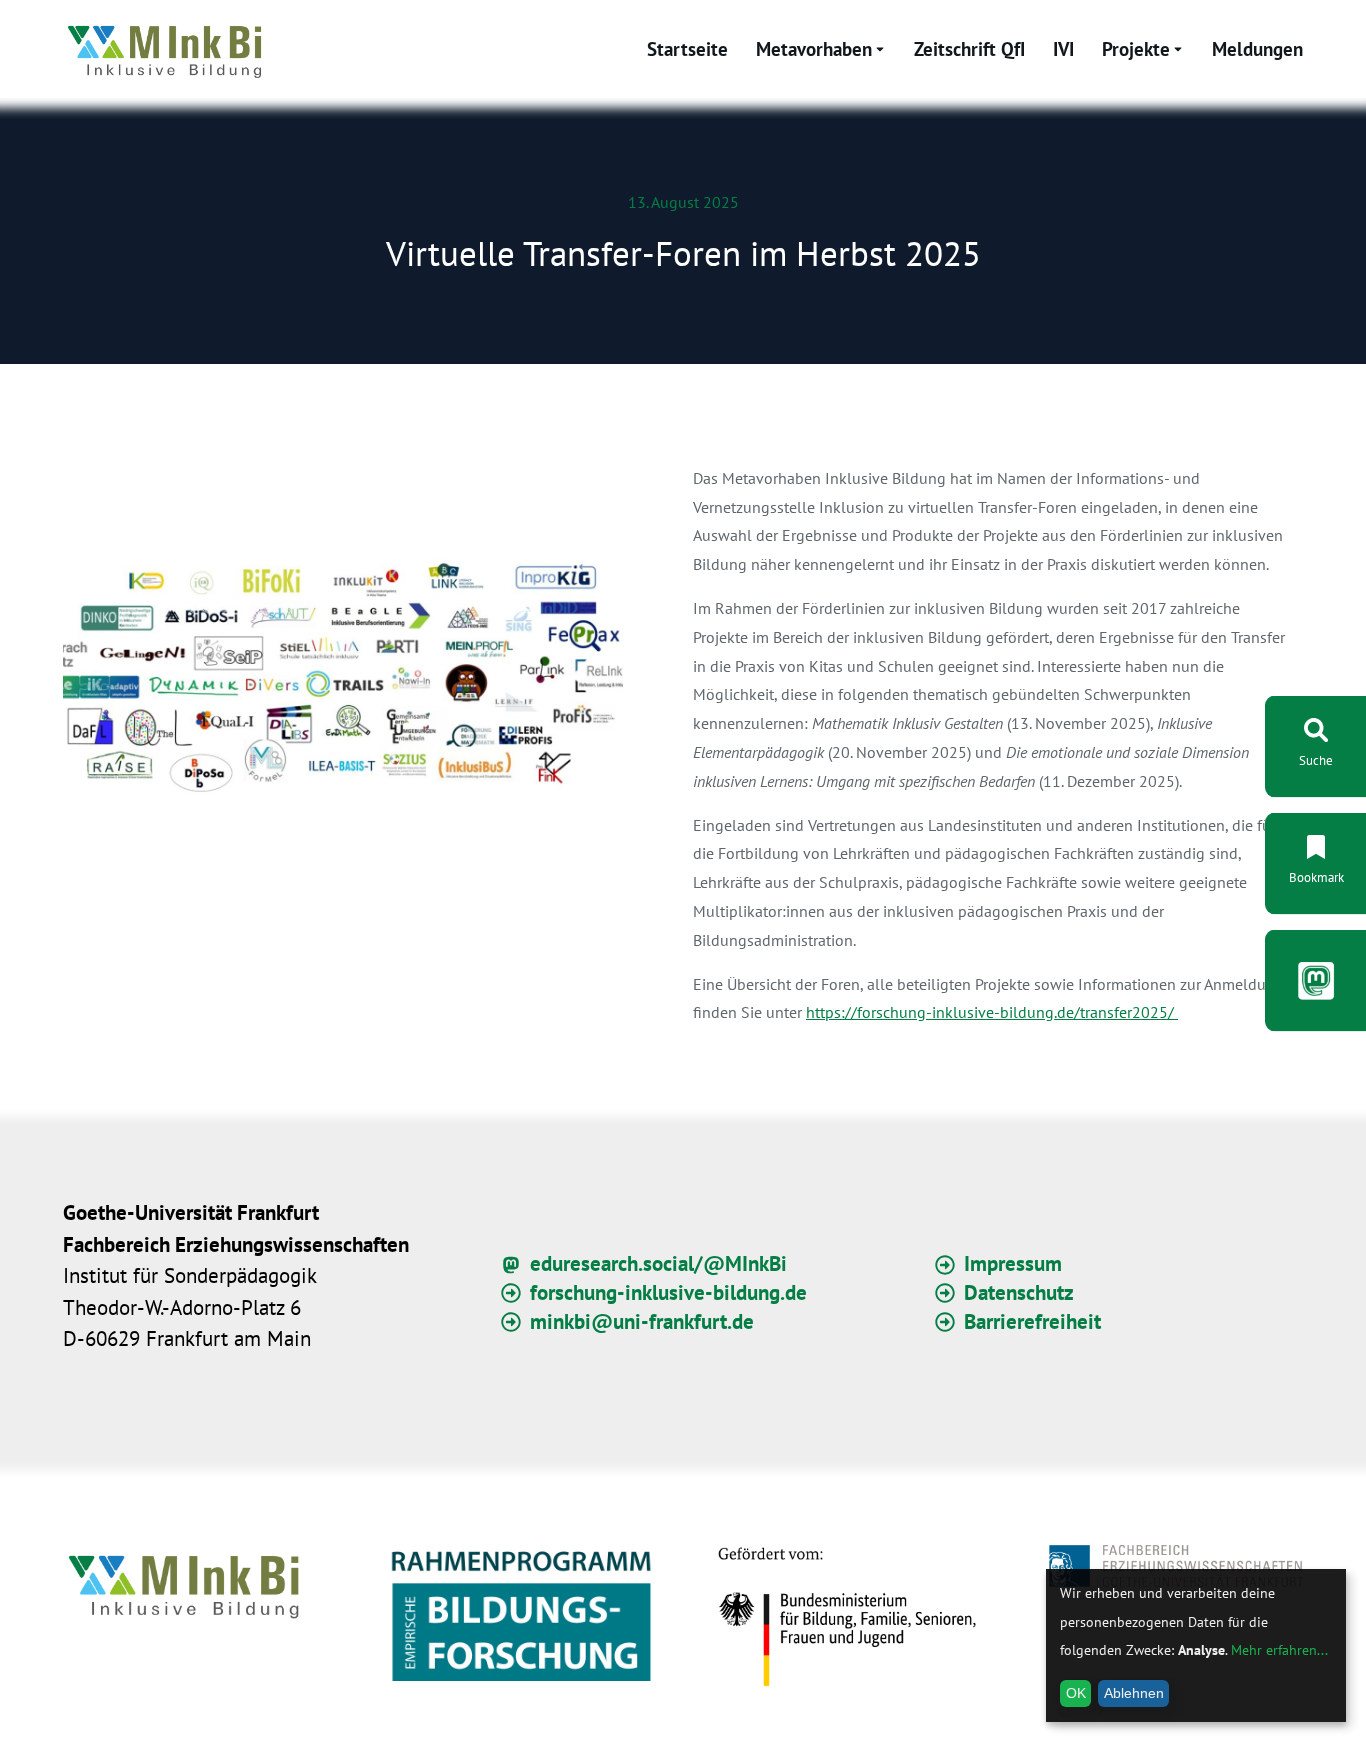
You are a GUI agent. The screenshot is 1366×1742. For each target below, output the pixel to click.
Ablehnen (1134, 1693)
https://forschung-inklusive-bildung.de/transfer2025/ (992, 1012)
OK (1076, 1693)
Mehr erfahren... (1279, 1650)
